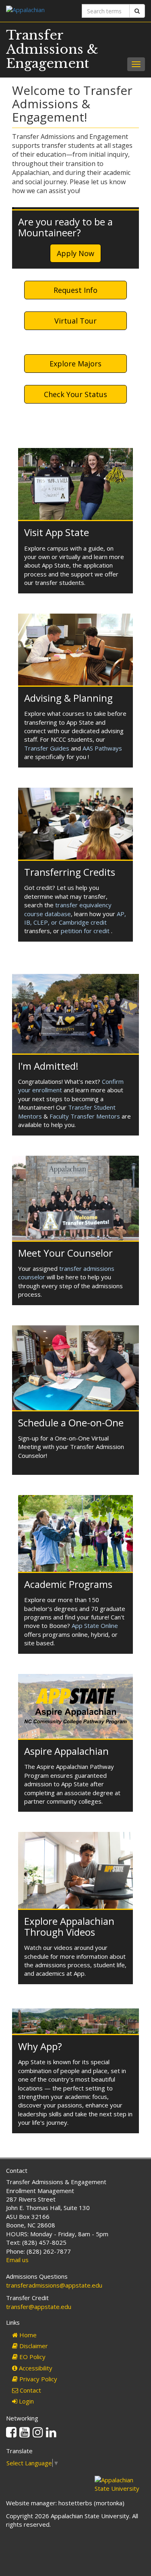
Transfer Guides (47, 748)
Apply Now (75, 253)
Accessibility (35, 2368)
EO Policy (32, 2357)
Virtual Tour (75, 321)
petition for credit (85, 931)
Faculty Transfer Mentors (85, 1116)
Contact (30, 2390)
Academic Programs (68, 1584)
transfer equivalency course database (68, 909)
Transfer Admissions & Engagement (52, 49)
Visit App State (57, 532)
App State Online (95, 1626)
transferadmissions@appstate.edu (54, 2285)
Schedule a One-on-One (71, 1423)
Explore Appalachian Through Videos (69, 1926)
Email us (17, 2260)
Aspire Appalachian (66, 1751)
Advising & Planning (68, 698)
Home (27, 2335)
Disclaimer (33, 2346)
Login (26, 2401)
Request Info (75, 290)
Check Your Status (75, 394)
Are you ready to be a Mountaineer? (65, 227)
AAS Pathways (102, 748)
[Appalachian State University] (38, 11)
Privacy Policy (37, 2379)
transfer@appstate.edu (39, 2307)
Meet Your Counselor (65, 1253)
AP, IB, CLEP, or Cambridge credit (75, 918)
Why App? (40, 2046)
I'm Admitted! (48, 1066)
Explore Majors (75, 364)
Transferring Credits (70, 872)
